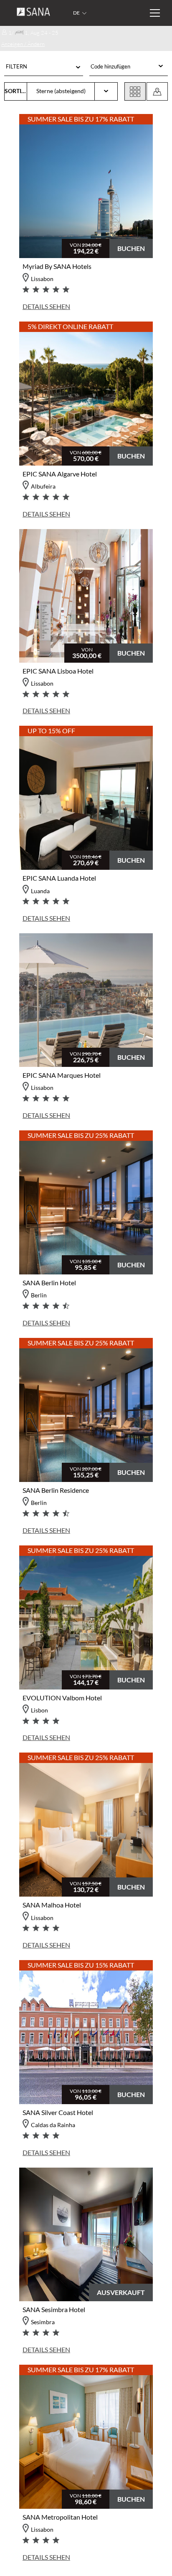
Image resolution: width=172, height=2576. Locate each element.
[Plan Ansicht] (157, 91)
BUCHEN (131, 248)
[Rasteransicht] (135, 91)
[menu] (123, 67)
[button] (44, 68)
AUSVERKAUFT (121, 2292)
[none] (128, 67)
